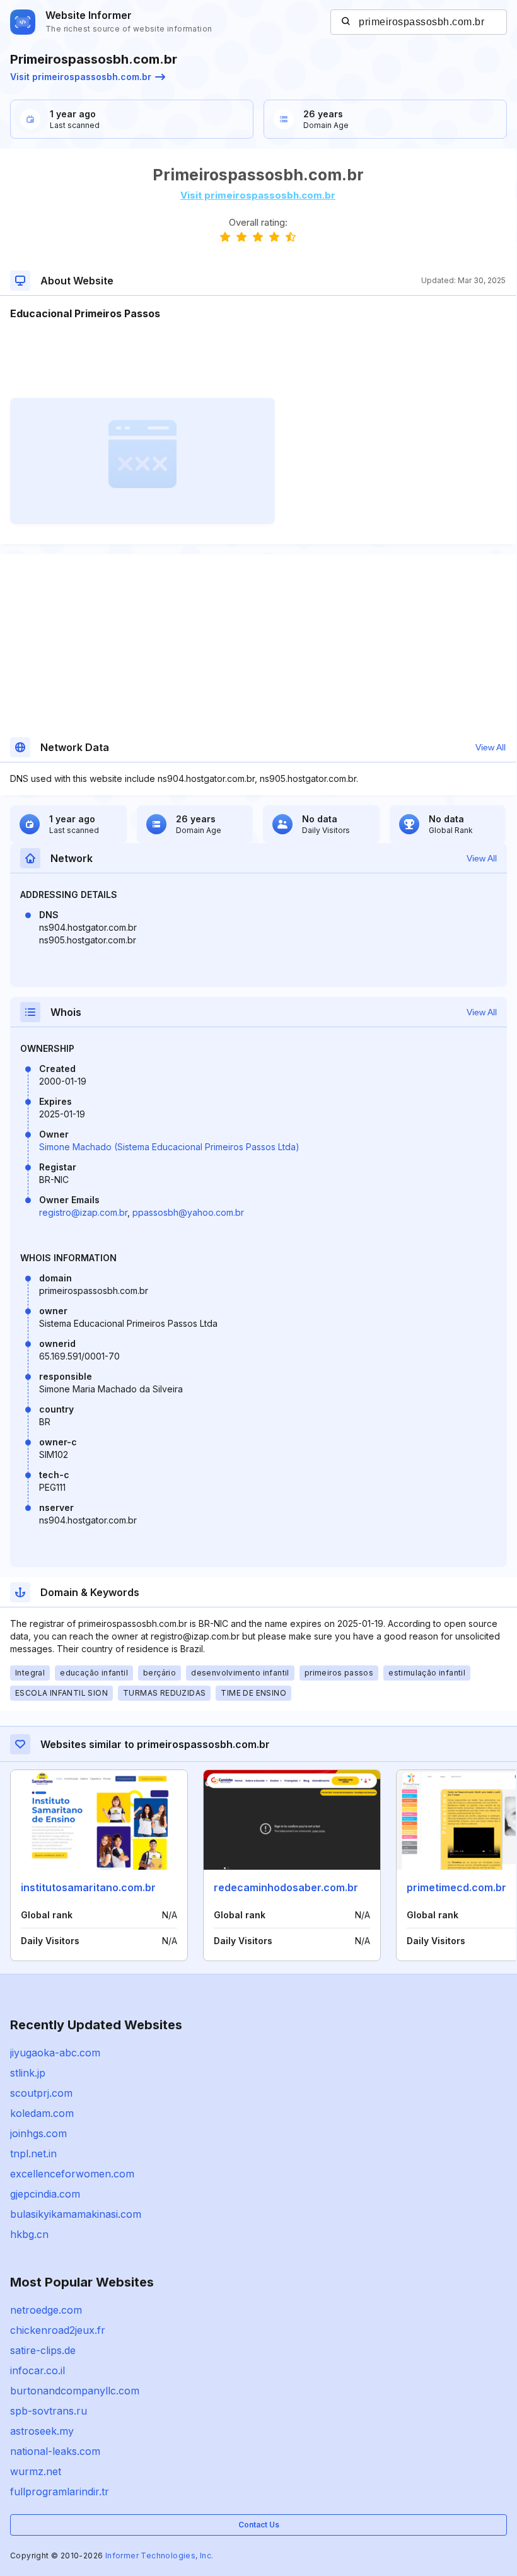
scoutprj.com (41, 2093)
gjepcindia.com (45, 2194)
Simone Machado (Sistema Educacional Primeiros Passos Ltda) (169, 1147)
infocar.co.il (38, 2370)
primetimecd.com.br (456, 1887)
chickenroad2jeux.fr (58, 2330)
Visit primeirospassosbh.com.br (81, 77)
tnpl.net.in (33, 2153)
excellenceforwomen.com (72, 2174)
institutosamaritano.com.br (88, 1887)
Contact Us (259, 2525)
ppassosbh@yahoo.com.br (188, 1212)
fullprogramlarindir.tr (60, 2491)
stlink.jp (28, 2073)
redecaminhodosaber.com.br (286, 1887)
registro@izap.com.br (83, 1212)
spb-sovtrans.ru (49, 2411)
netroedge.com (46, 2310)
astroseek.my (42, 2431)
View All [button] (491, 747)
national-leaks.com (55, 2451)
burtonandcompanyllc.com (75, 2391)
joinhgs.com (38, 2133)
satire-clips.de (43, 2350)
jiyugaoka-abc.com (55, 2053)
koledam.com (42, 2113)
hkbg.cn (29, 2234)
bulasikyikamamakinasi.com (76, 2214)
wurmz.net (36, 2471)
